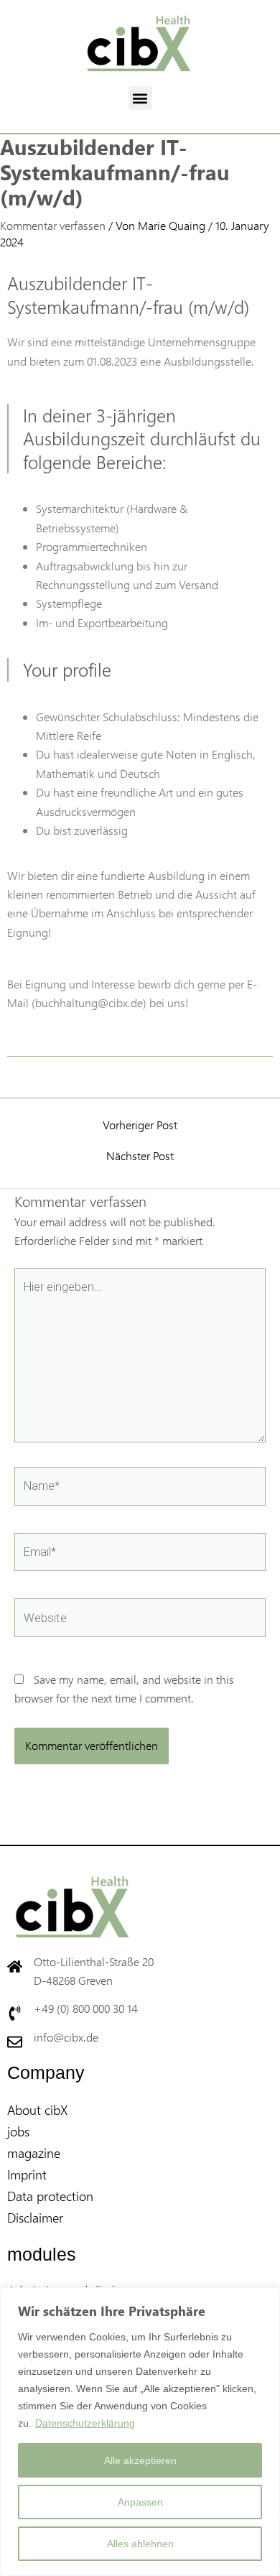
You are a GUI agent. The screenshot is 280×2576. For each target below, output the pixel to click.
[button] (140, 98)
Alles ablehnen (140, 2544)
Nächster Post (140, 1156)
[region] (140, 2432)
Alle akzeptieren (140, 2460)
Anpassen (140, 2502)
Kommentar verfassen (53, 225)
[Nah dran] (265, 2299)
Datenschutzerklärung (85, 2423)
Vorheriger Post (140, 1125)
